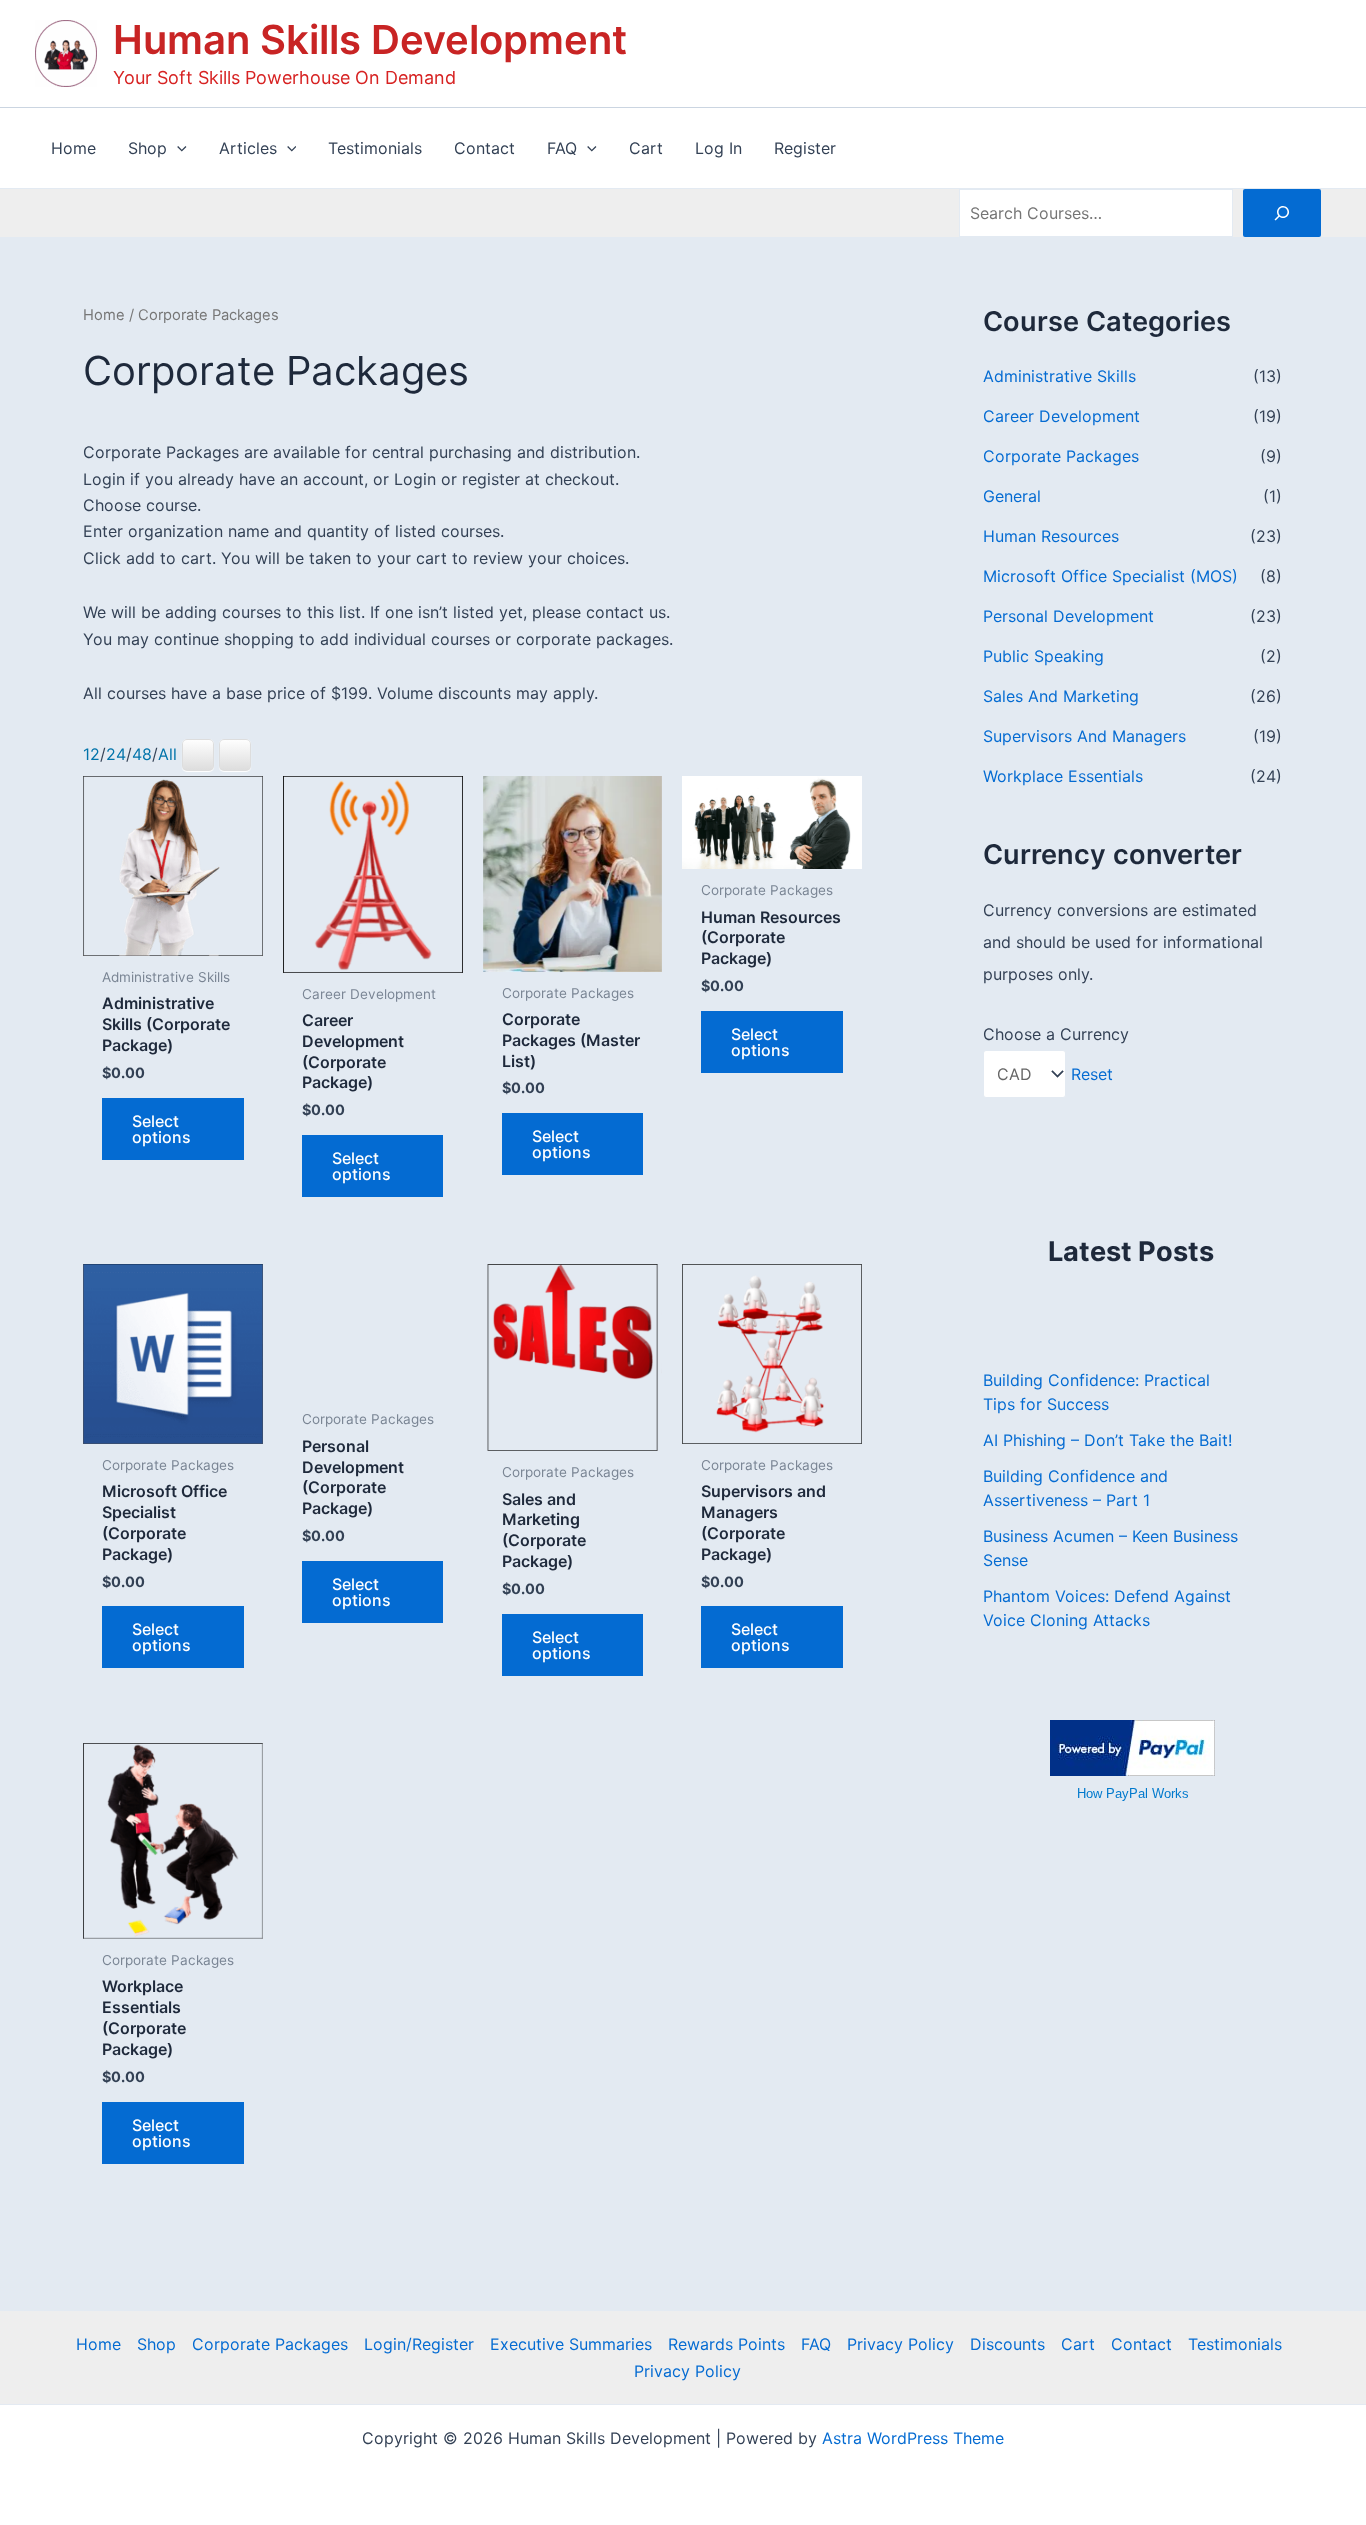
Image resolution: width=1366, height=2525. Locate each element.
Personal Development (1068, 616)
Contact (1141, 2344)
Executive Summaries (571, 2344)
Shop (156, 2344)
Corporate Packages (1061, 456)
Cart (1078, 2344)
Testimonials (1235, 2344)
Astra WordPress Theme (913, 2438)
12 (91, 754)
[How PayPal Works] (1132, 1746)
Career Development (1061, 416)
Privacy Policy (900, 2344)
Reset (1092, 1074)
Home (104, 315)
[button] (177, 148)
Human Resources (1051, 536)
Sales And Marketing (1061, 696)
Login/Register (419, 2344)
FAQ (816, 2344)
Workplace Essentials (1063, 776)
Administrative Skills (1059, 376)
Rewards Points (726, 2344)
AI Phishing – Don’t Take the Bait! (1107, 1440)
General (1012, 496)
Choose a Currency (1056, 1034)
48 (142, 754)
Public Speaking (1043, 656)
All (167, 754)
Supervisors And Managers (1084, 736)
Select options (161, 1129)
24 (116, 754)
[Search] (1282, 213)
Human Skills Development (370, 39)
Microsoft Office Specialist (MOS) (1110, 576)
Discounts (1007, 2344)
